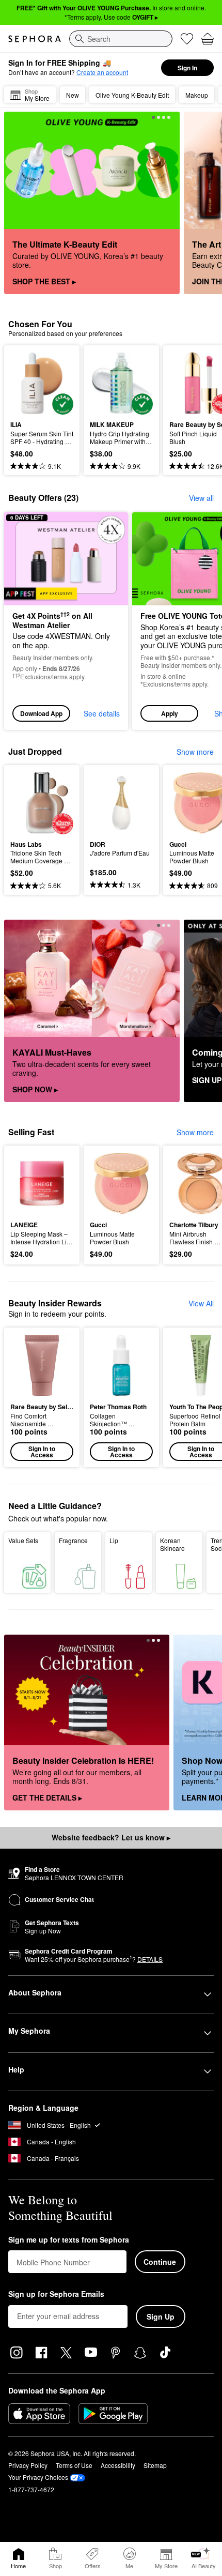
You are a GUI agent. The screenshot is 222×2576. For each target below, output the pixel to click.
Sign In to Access (42, 1452)
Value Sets (23, 1540)
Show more (195, 752)
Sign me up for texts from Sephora (69, 2240)
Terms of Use (74, 2465)
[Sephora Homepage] (35, 39)
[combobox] (121, 39)
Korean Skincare (172, 1544)
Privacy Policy (28, 2465)
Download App (41, 713)
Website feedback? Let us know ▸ (111, 1837)
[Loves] (187, 39)
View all (201, 498)
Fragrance (73, 1540)
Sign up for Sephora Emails (56, 2294)
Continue (160, 2262)
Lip (114, 1540)
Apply (170, 713)
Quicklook (26, 383)
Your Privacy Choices (38, 2477)
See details (102, 713)
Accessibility (118, 2465)
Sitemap (155, 2465)
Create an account (102, 72)
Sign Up (161, 2316)
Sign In (187, 68)
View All (201, 1303)
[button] (42, 1397)
